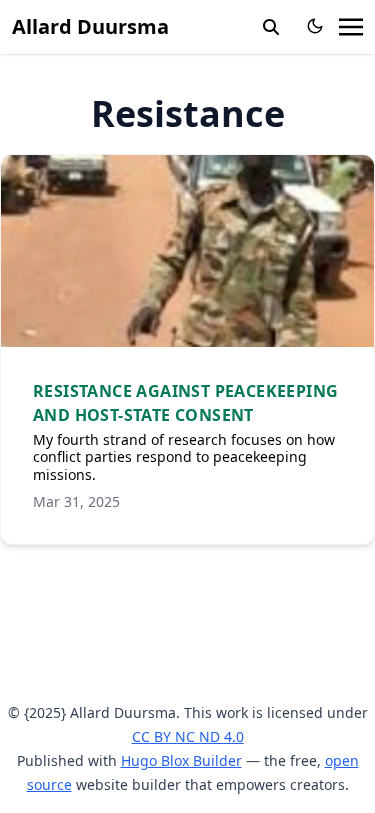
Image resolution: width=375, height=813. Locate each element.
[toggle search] (271, 27)
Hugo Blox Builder (181, 760)
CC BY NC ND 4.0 (188, 736)
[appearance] (315, 26)
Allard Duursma (90, 26)
